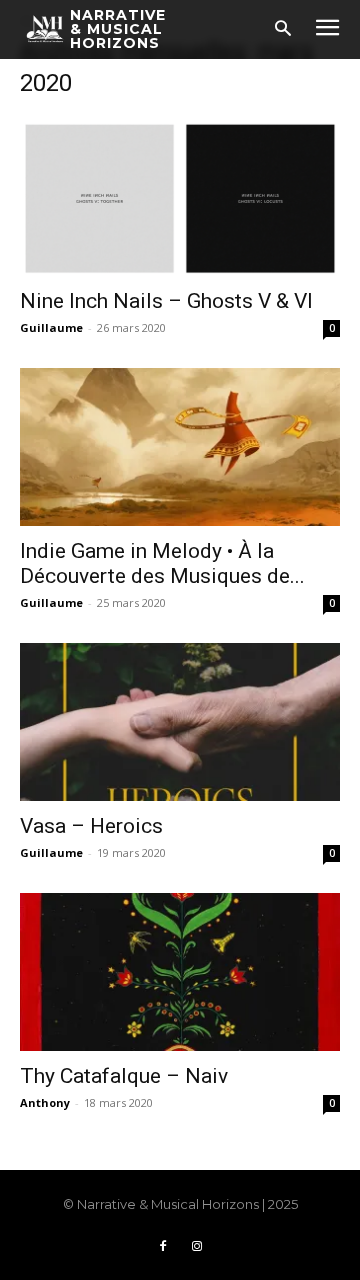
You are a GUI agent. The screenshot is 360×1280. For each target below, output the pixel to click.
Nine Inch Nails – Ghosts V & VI (166, 301)
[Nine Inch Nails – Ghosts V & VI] (180, 197)
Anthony (45, 1102)
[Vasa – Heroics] (180, 722)
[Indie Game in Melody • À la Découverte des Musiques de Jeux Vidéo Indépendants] (180, 447)
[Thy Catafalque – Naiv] (180, 972)
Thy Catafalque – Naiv (124, 1076)
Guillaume (51, 327)
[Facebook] (163, 1247)
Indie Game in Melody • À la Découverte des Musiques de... (162, 563)
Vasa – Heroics (91, 826)
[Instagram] (197, 1247)
